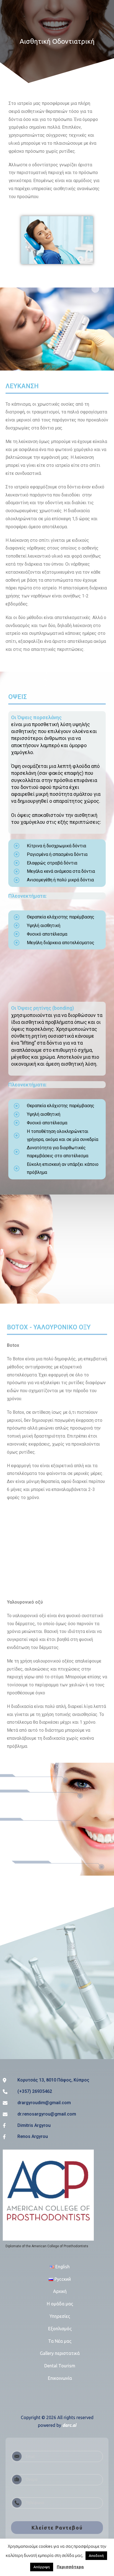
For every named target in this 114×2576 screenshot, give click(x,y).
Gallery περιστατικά (60, 2353)
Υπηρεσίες (60, 2316)
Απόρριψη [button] (42, 2567)
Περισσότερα (70, 2567)
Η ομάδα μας (60, 2304)
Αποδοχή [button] (96, 2556)
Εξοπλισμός (60, 2329)
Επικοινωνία (60, 2378)
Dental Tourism (60, 2366)
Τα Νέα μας (60, 2341)
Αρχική (60, 2291)
